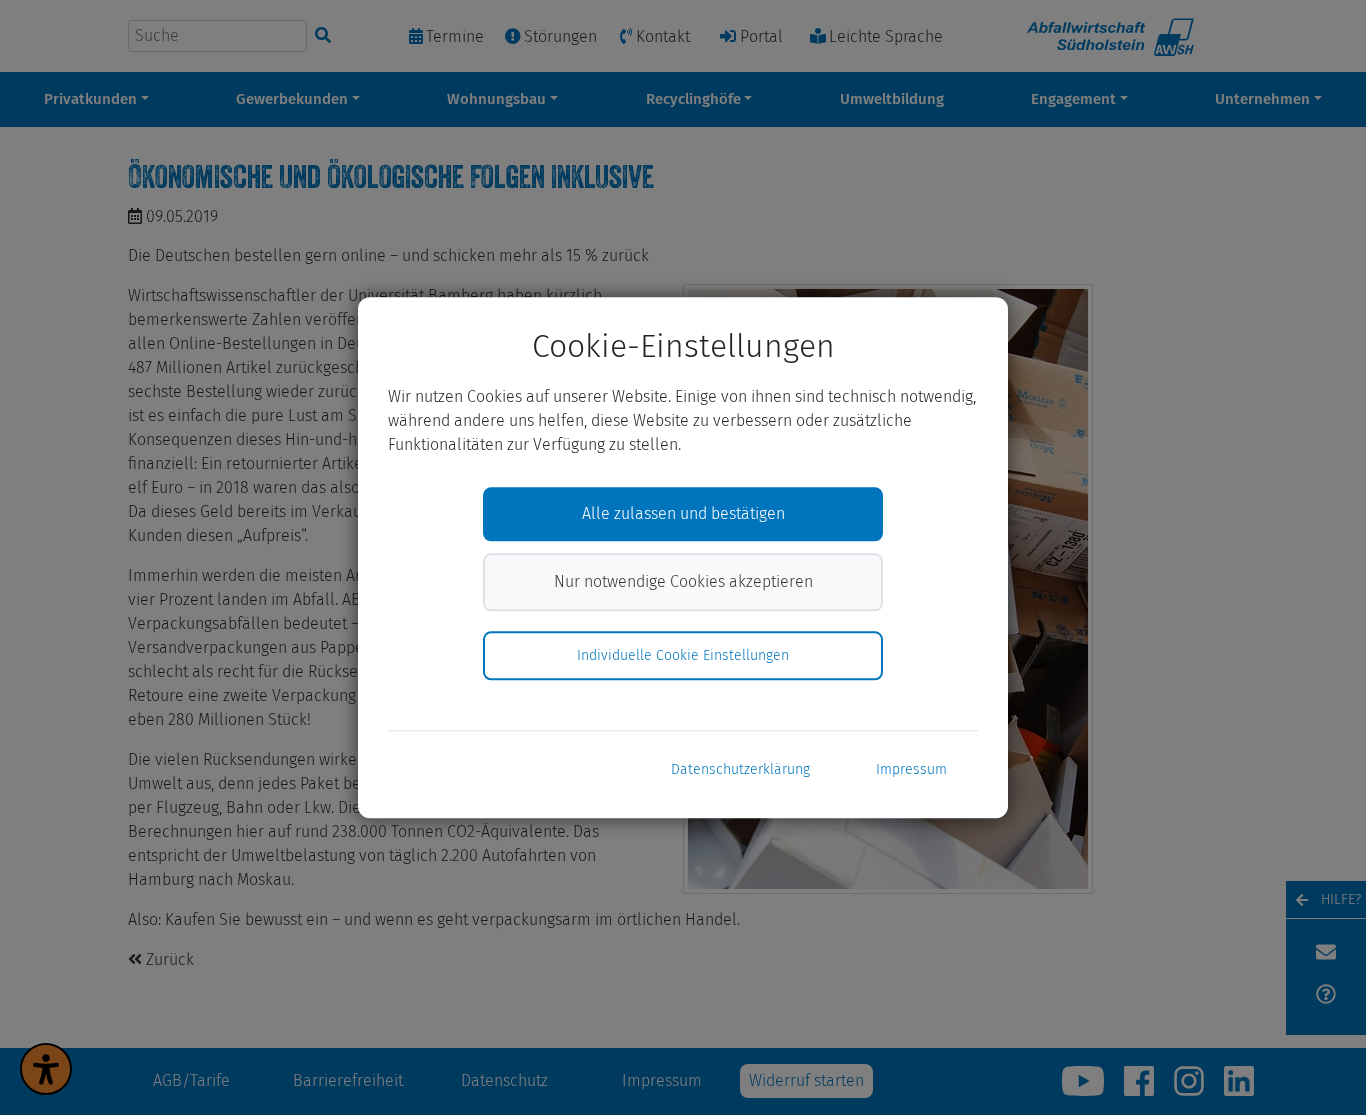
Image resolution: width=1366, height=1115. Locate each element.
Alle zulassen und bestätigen (683, 513)
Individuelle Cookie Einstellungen (683, 655)
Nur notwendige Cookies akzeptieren (683, 581)
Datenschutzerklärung (740, 769)
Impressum (911, 769)
